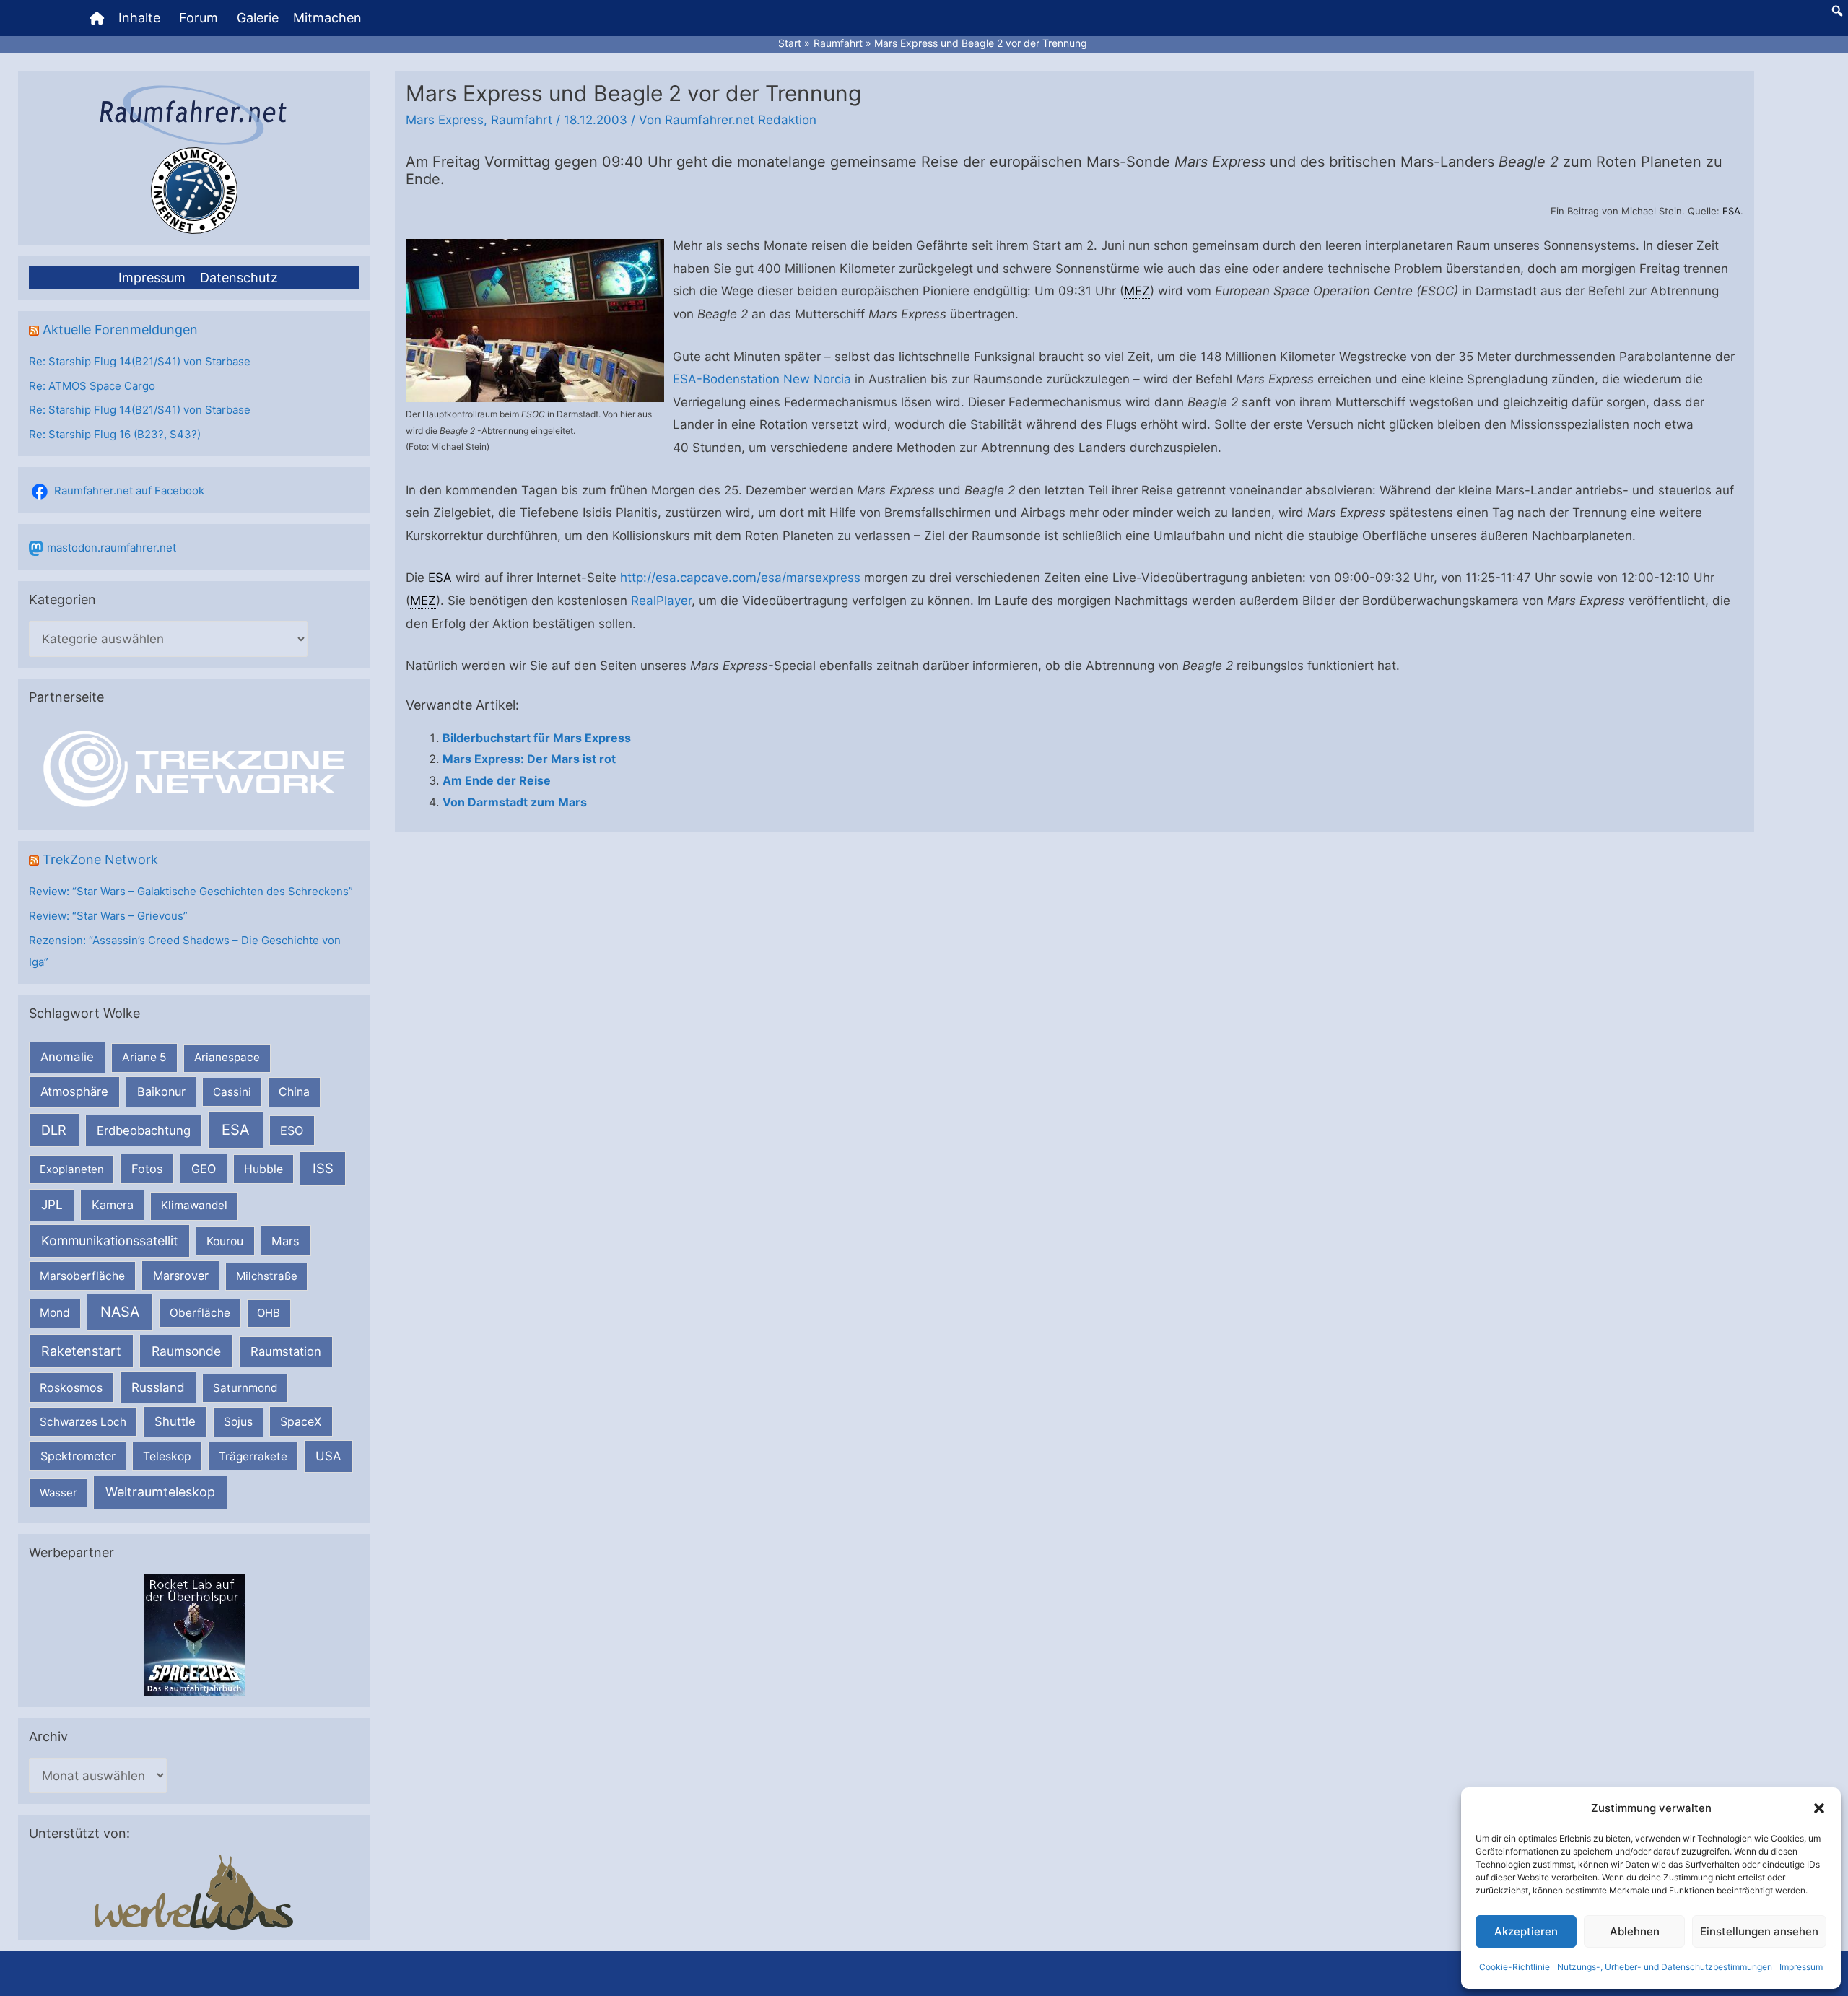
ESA (236, 1130)
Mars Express (445, 120)
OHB (269, 1313)
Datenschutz (239, 278)
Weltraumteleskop (160, 1492)
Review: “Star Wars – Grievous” (108, 916)
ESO (292, 1130)
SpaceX (301, 1421)
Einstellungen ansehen (1759, 1931)
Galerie (258, 18)
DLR (54, 1130)
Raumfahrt (522, 120)
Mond (55, 1313)
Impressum (1801, 1967)
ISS (323, 1168)
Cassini (232, 1092)
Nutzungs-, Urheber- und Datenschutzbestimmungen (1665, 1967)
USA (328, 1456)
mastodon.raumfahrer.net (112, 548)
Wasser (58, 1492)
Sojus (238, 1422)
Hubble (263, 1169)
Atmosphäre (74, 1091)
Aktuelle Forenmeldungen (120, 330)
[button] (1819, 1808)
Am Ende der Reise (497, 780)
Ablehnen (1635, 1931)
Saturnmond (245, 1388)
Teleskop (167, 1456)
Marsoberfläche (82, 1276)
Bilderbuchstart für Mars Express (537, 738)
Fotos (147, 1169)
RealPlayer (661, 601)
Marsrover (181, 1276)
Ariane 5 (144, 1057)
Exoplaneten (72, 1169)
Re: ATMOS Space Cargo (92, 386)
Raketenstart (81, 1351)
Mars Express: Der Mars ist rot (529, 759)
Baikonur (161, 1091)
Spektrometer (78, 1456)
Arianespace (227, 1057)
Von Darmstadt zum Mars (515, 802)
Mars (286, 1241)
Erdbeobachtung (144, 1130)
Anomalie (67, 1057)
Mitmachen (327, 18)
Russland (158, 1387)
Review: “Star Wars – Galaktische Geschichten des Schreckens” (191, 891)
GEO (204, 1169)
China (294, 1092)
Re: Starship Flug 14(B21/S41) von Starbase (140, 361)
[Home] (97, 18)
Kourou (225, 1241)
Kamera (113, 1205)
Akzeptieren (1526, 1931)
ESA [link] (1731, 211)
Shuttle (175, 1421)
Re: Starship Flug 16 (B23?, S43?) (115, 434)
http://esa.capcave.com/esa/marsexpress (740, 578)
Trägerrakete (253, 1456)
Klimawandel (194, 1205)
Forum (199, 18)
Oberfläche (200, 1313)
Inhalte (139, 18)
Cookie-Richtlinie (1514, 1967)
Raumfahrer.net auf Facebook (129, 491)
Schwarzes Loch (83, 1422)
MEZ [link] (1137, 291)
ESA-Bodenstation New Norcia (762, 379)
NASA (120, 1312)
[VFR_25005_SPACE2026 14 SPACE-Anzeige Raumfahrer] (194, 1634)
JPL (52, 1204)
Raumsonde (186, 1351)
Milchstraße (267, 1276)
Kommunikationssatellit (109, 1241)
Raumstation (286, 1351)
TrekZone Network (100, 859)
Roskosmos (71, 1387)
